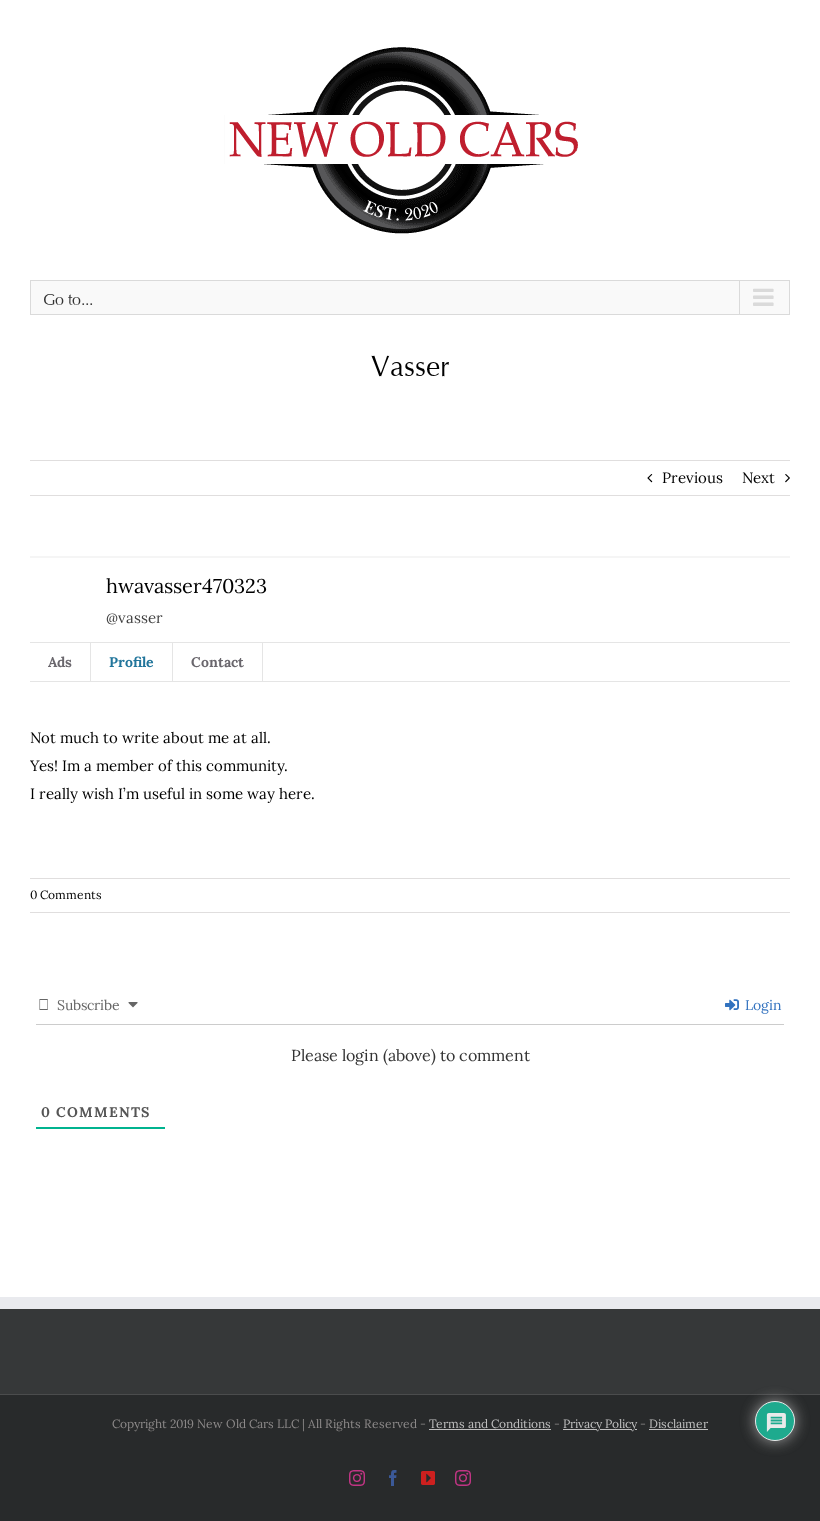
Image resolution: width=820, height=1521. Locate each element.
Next (758, 477)
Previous (692, 477)
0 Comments (66, 894)
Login (761, 1005)
